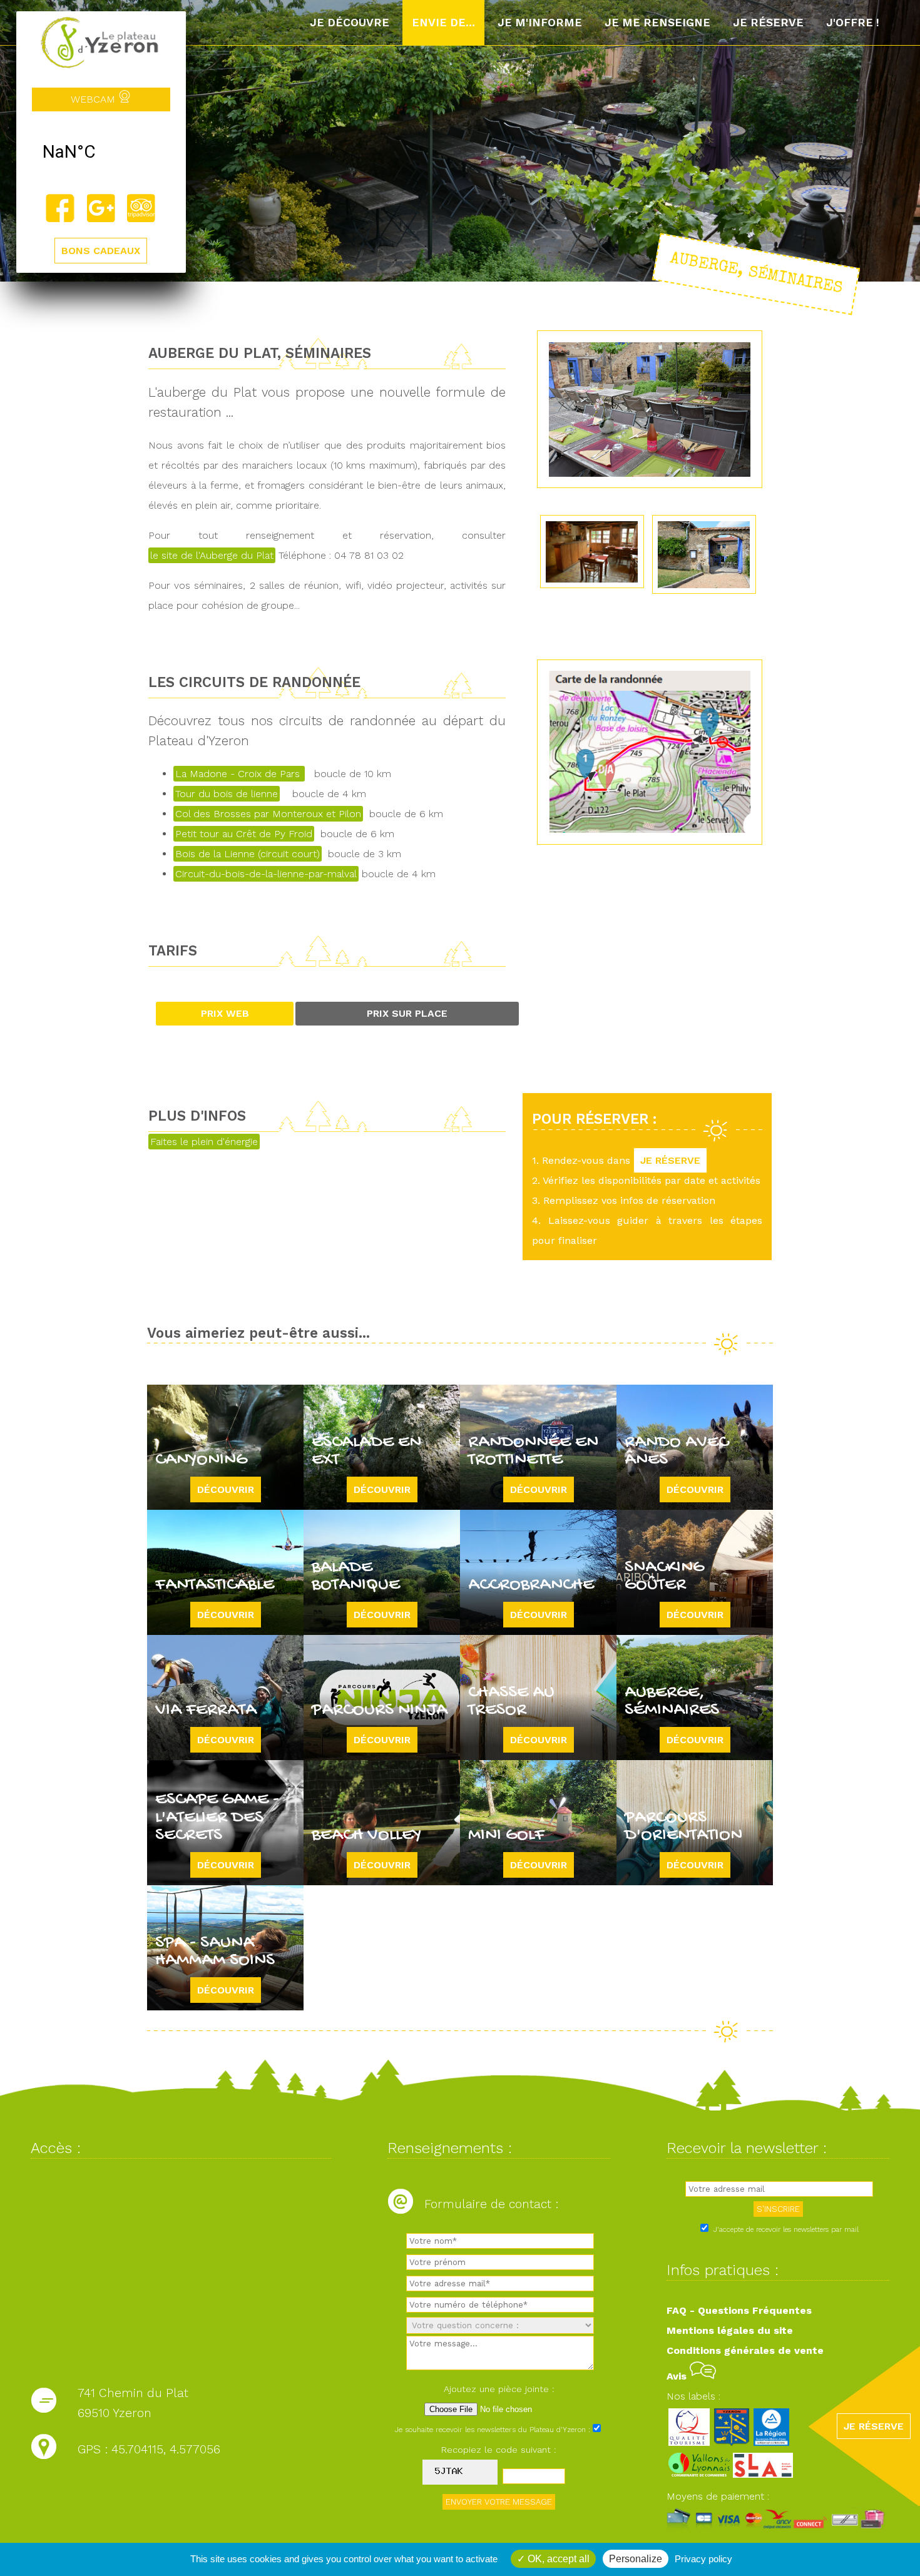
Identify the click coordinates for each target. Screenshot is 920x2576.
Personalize (636, 2559)
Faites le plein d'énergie (204, 1142)
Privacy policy (703, 2559)
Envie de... (443, 23)
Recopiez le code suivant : (499, 2450)
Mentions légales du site (730, 2330)
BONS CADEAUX (101, 251)
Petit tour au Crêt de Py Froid (244, 834)
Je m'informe (540, 23)
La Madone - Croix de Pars (239, 774)
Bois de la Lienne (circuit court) (248, 854)
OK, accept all (557, 2559)
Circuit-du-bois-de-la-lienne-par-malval (266, 874)
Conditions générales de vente (745, 2350)
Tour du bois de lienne (227, 794)
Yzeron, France (101, 152)
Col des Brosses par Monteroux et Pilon (268, 814)
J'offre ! (853, 23)
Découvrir (226, 1489)
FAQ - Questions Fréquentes (739, 2310)
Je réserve (768, 23)
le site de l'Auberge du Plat (212, 555)
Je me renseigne (657, 23)
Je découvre (350, 23)
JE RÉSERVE (670, 1160)
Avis (678, 2376)
